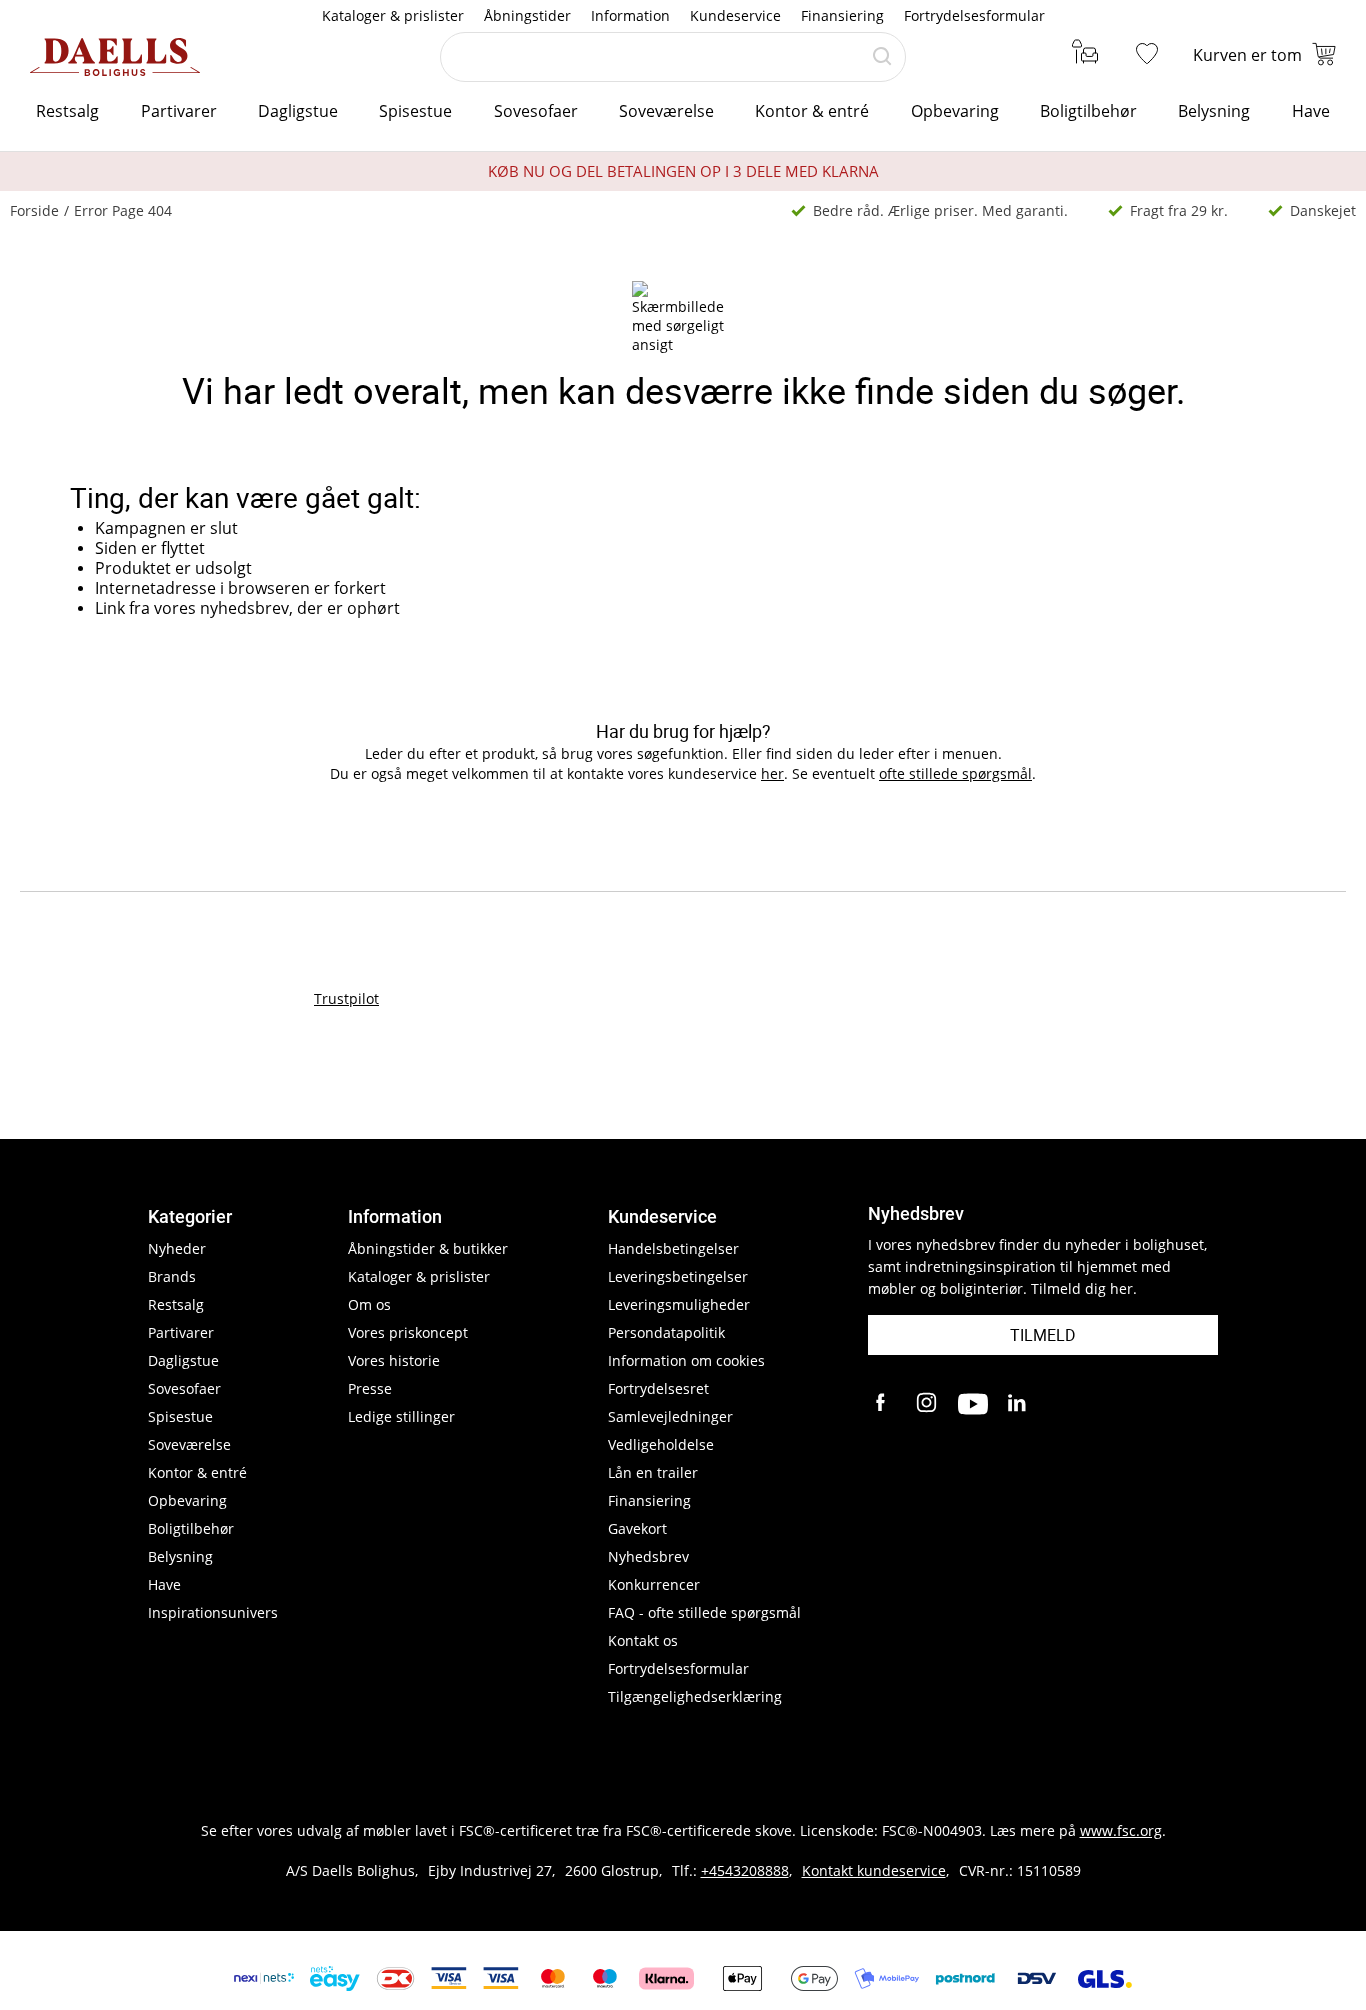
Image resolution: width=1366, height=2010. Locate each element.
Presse (370, 1388)
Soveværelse (666, 111)
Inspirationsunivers (213, 1612)
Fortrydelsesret (658, 1388)
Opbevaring (955, 111)
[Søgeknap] (882, 57)
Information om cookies (686, 1360)
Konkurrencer (654, 1584)
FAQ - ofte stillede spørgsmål (704, 1612)
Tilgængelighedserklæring (695, 1696)
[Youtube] (973, 1404)
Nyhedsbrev (648, 1556)
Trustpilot (346, 998)
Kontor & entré (812, 111)
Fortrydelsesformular (974, 15)
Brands (172, 1276)
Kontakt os (643, 1640)
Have (1311, 111)
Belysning (1214, 111)
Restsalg (67, 111)
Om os (369, 1304)
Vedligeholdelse (661, 1444)
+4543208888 (745, 1870)
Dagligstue (298, 111)
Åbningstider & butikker (428, 1248)
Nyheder (177, 1248)
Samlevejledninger (670, 1416)
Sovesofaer (536, 111)
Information (630, 15)
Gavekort (637, 1528)
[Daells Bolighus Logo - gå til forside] (115, 57)
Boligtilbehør (1088, 111)
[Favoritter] (1151, 55)
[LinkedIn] (1018, 1404)
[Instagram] (928, 1404)
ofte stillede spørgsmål (955, 773)
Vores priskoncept (408, 1332)
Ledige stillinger (401, 1416)
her (772, 773)
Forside (34, 210)
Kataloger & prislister (393, 15)
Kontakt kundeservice (874, 1870)
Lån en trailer (653, 1472)
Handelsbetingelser (673, 1248)
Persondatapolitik (666, 1332)
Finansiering (842, 15)
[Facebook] (883, 1404)
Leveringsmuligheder (679, 1304)
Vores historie (394, 1360)
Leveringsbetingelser (678, 1276)
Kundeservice (735, 15)
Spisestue (415, 111)
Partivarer (179, 111)
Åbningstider (527, 15)
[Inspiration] (1081, 55)
